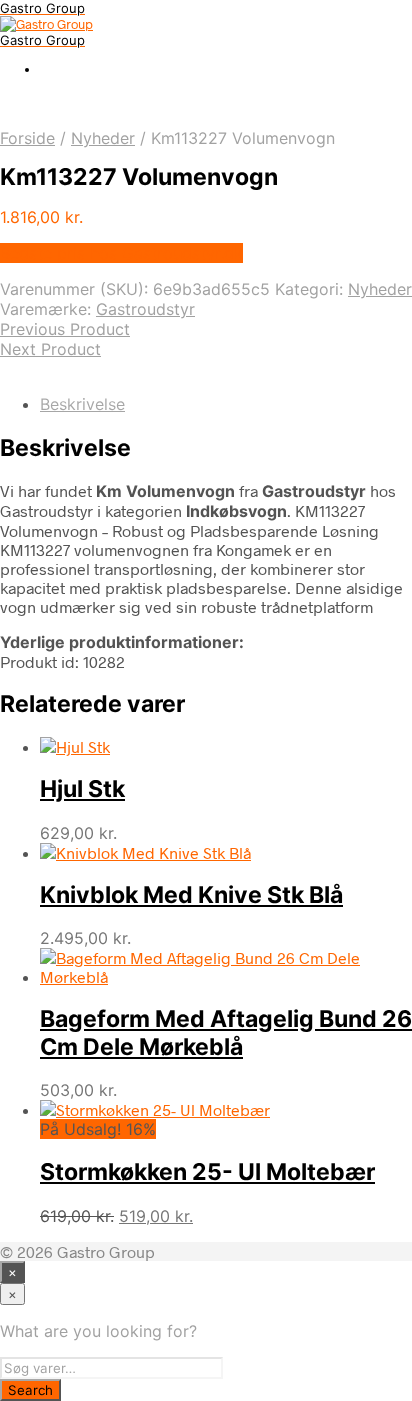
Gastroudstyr (145, 309)
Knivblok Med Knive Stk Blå (191, 895)
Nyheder (103, 138)
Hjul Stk (82, 789)
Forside (27, 138)
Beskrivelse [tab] (82, 404)
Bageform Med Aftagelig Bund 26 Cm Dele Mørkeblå (226, 1033)
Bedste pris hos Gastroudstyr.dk (121, 253)
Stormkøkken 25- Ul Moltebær (207, 1172)
